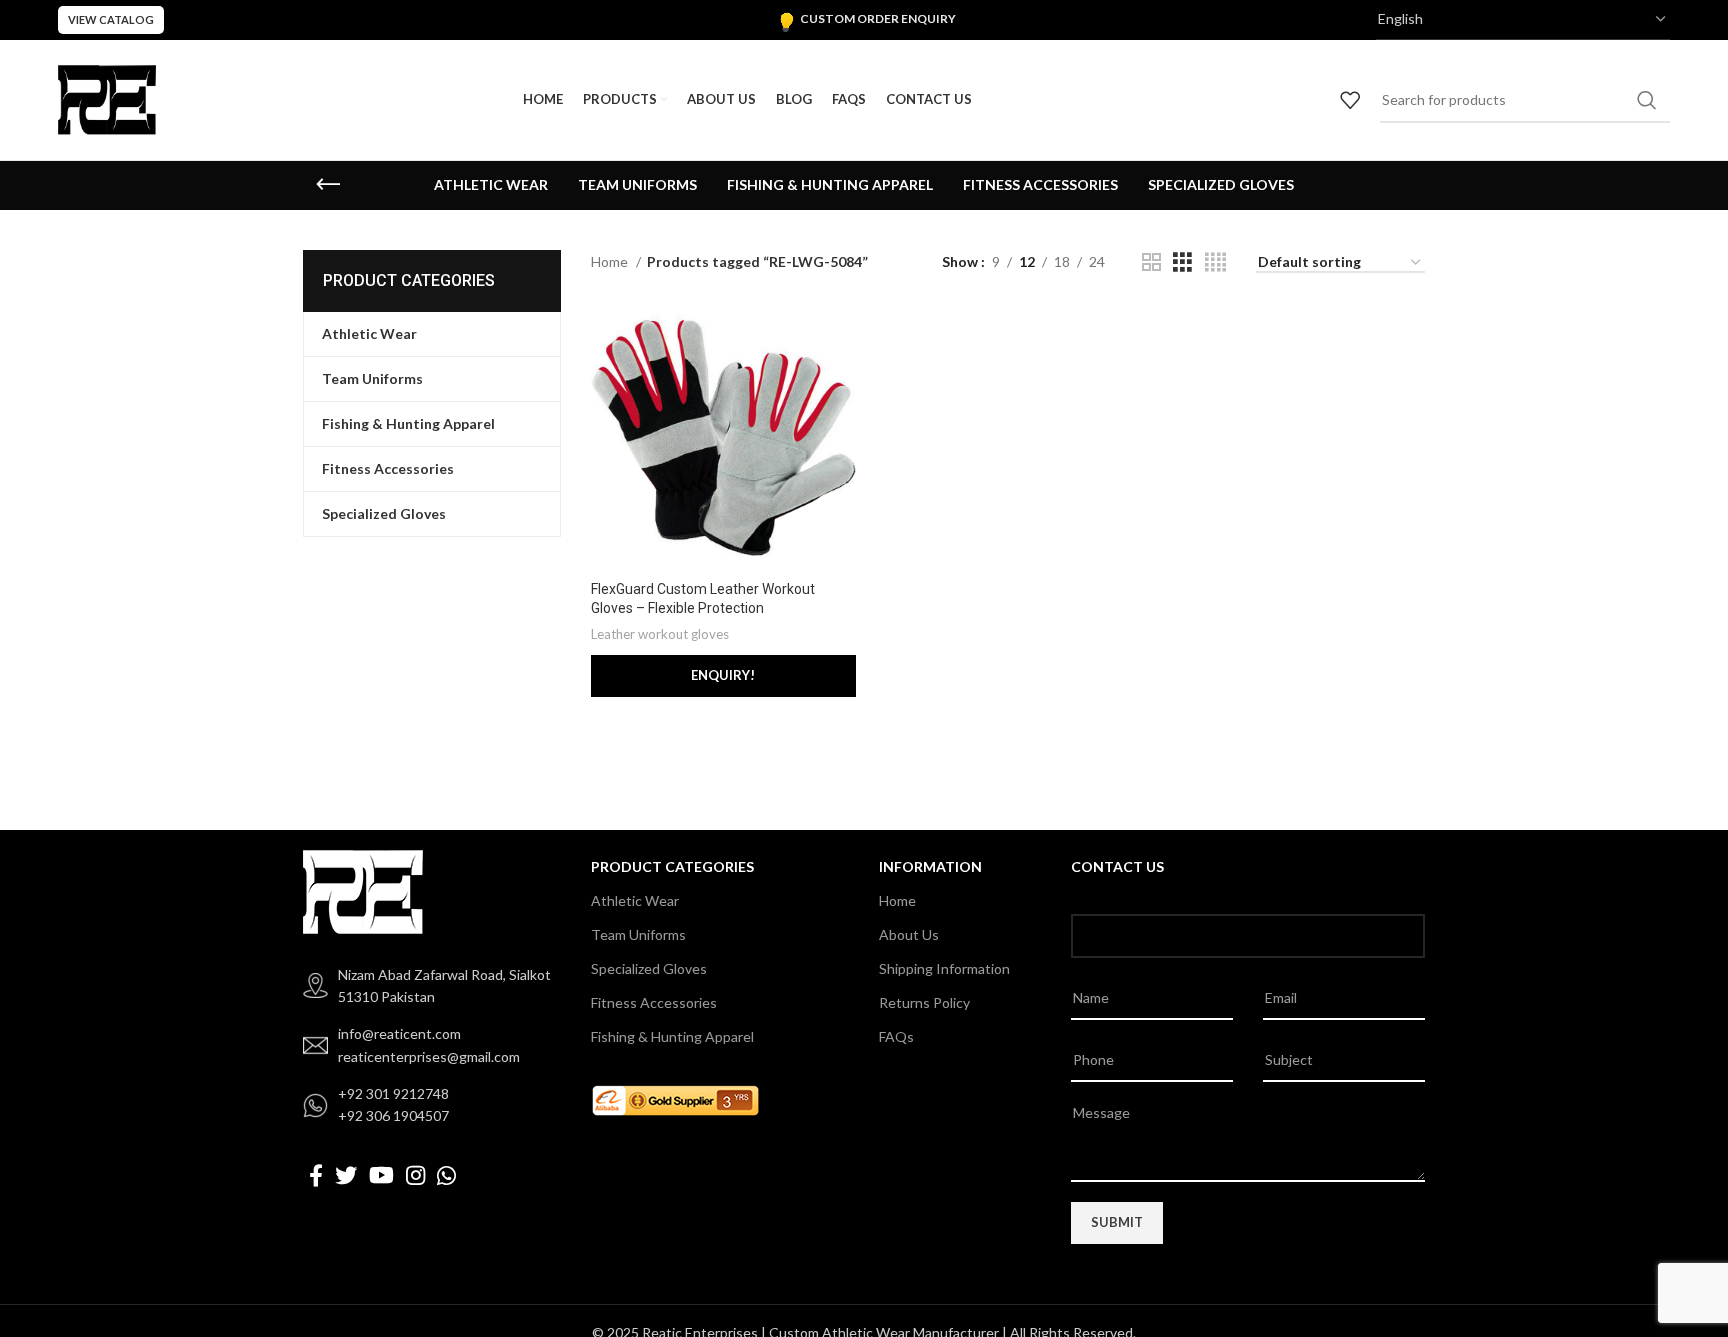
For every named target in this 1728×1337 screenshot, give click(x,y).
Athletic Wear (635, 900)
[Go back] (328, 185)
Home (611, 261)
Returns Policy (924, 1002)
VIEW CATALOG (111, 19)
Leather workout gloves (660, 634)
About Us (909, 934)
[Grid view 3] (1182, 262)
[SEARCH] (1647, 100)
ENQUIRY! (723, 675)
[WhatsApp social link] (446, 1175)
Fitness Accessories (654, 1002)
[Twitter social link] (346, 1175)
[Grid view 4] (1215, 262)
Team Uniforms (638, 934)
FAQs (896, 1036)
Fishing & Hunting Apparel (672, 1036)
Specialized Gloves (649, 968)
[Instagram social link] (415, 1175)
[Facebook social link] (316, 1175)
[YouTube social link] (381, 1175)
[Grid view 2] (1151, 262)
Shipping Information (944, 968)
